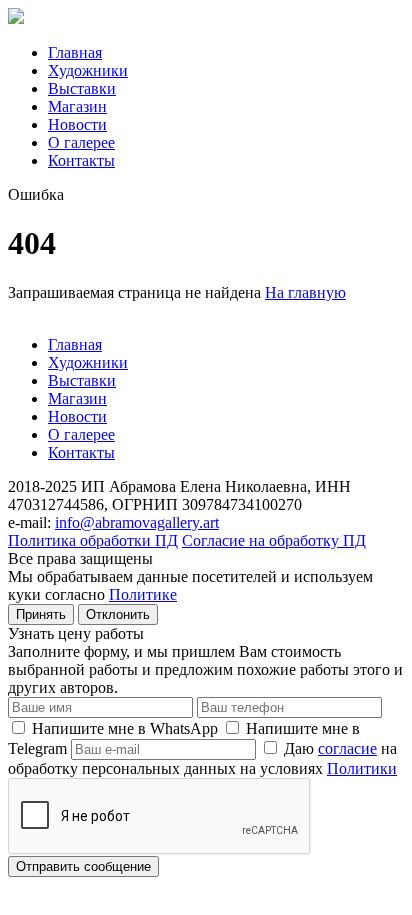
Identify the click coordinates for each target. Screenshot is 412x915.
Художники (88, 70)
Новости (77, 124)
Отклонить (118, 614)
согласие (347, 748)
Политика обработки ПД (93, 540)
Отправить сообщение (83, 866)
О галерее (81, 142)
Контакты (81, 160)
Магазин (77, 106)
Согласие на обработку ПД (274, 540)
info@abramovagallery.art (137, 522)
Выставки (82, 88)
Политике (143, 594)
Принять (41, 614)
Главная (75, 52)
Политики (362, 768)
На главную (305, 292)
